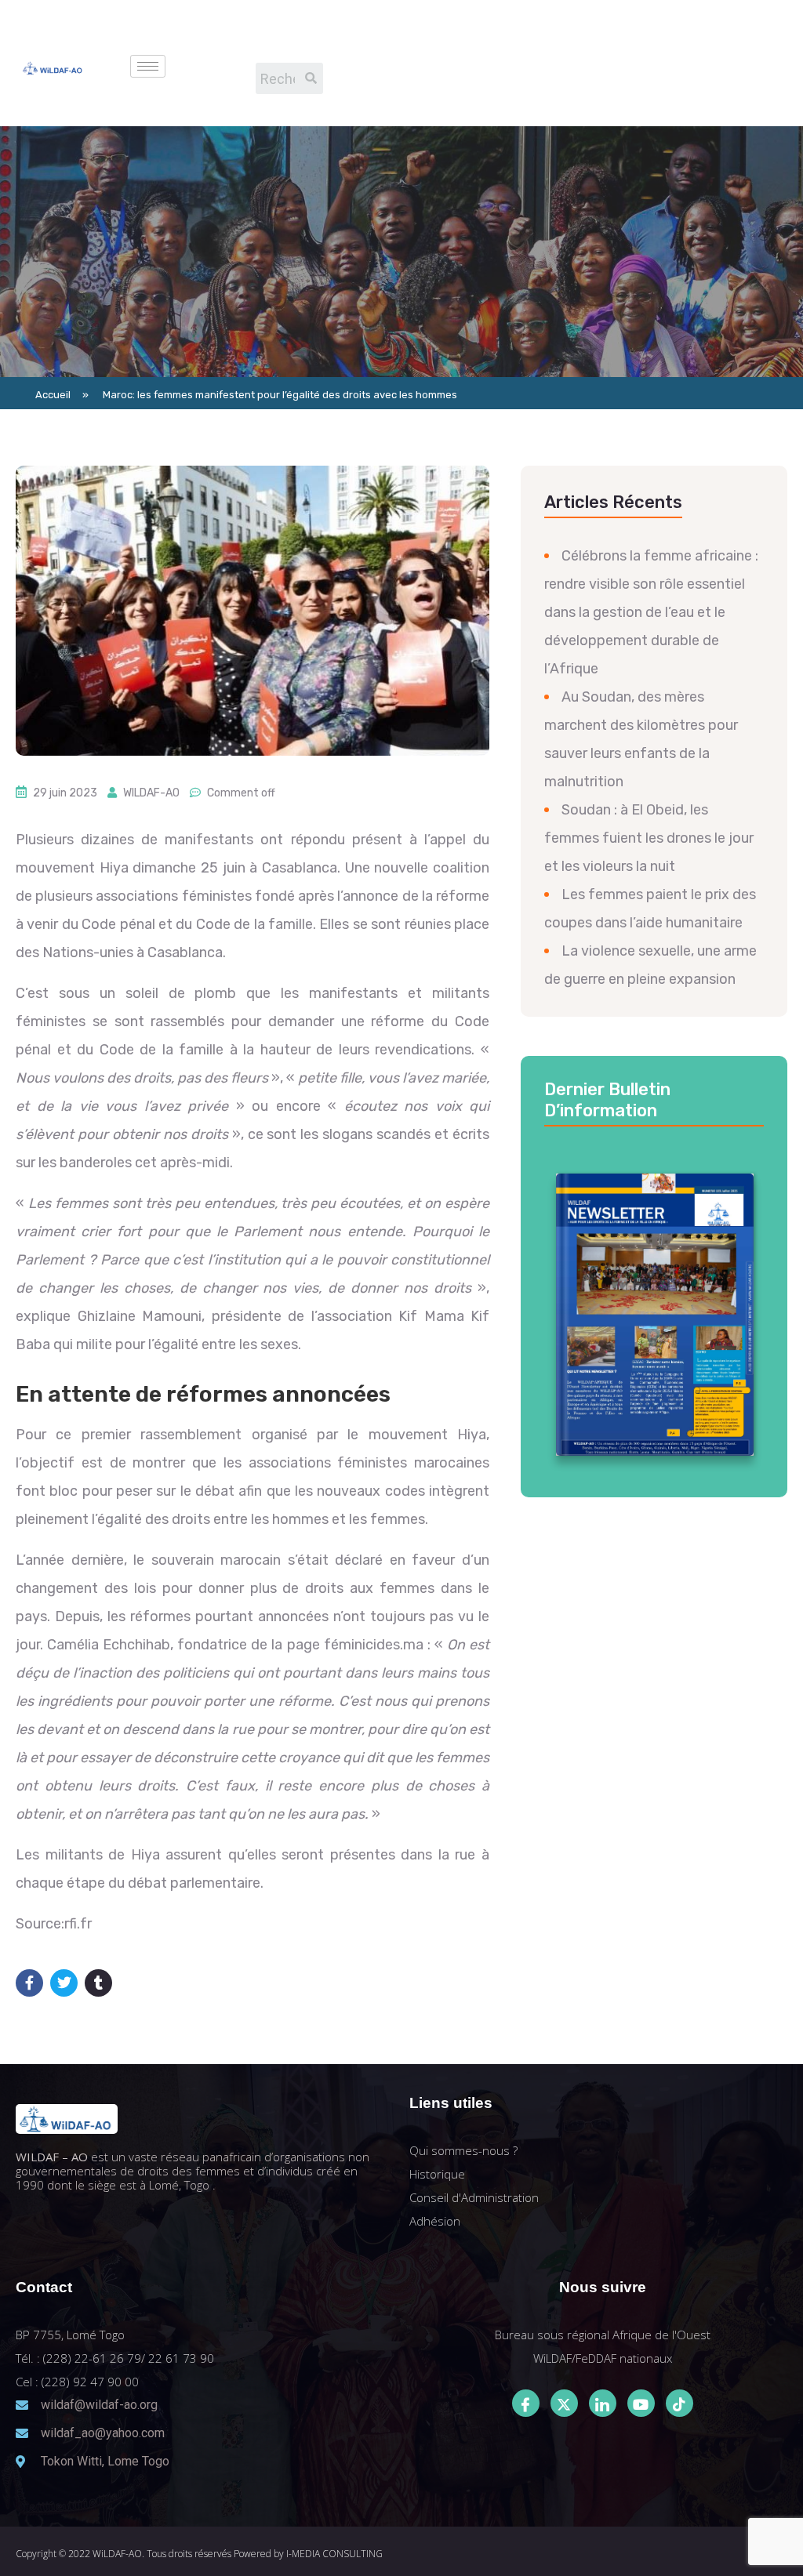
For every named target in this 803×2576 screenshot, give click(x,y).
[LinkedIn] (603, 2403)
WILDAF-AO (151, 793)
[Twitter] (564, 2403)
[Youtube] (641, 2403)
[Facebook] (526, 2403)
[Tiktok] (679, 2403)
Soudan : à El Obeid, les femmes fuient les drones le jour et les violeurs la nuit (649, 838)
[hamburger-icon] (148, 66)
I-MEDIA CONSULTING (334, 2554)
